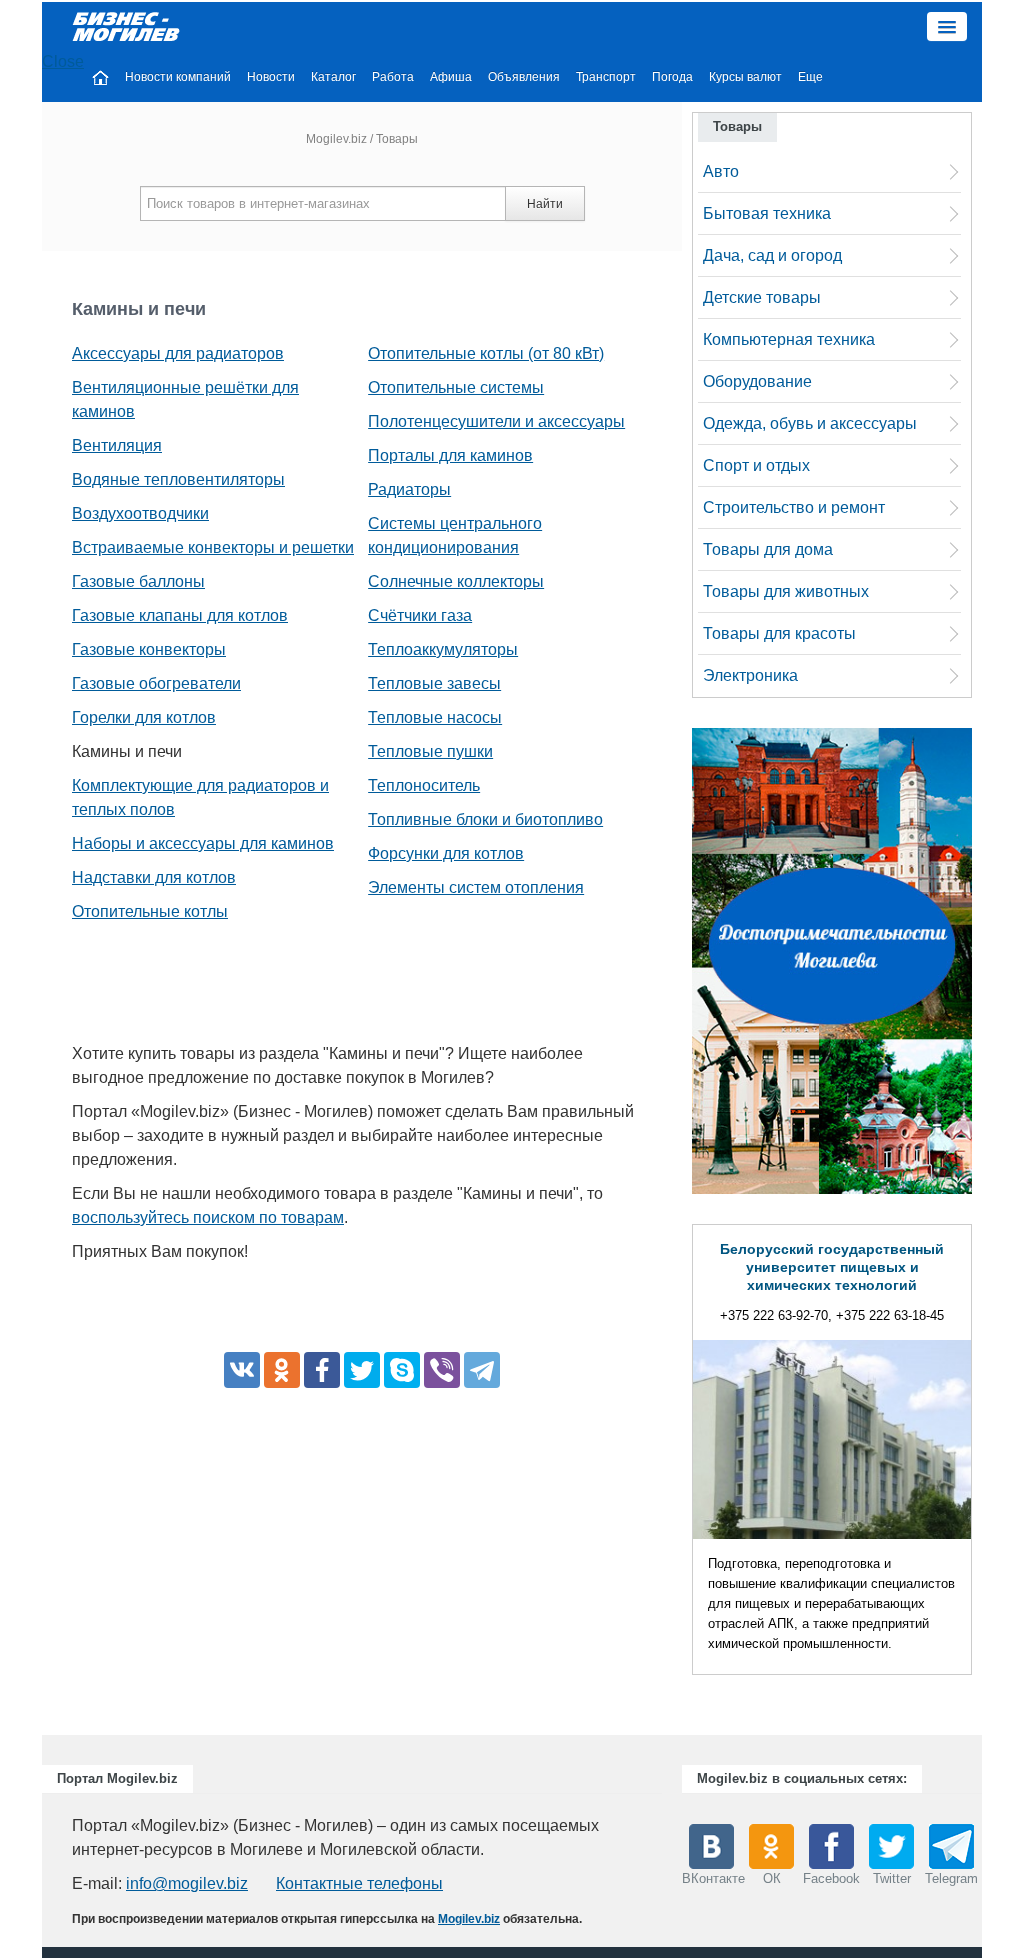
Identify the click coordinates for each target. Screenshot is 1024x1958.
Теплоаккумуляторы (443, 649)
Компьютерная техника (789, 339)
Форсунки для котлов (446, 853)
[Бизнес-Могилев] (127, 25)
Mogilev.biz (336, 139)
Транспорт (606, 77)
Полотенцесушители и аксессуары (496, 421)
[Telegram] (482, 1370)
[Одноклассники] (282, 1370)
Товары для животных (786, 591)
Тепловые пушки (430, 751)
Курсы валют (745, 77)
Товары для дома (768, 549)
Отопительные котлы (150, 911)
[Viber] (442, 1370)
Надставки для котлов (154, 877)
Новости (271, 77)
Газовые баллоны (138, 581)
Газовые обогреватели (156, 683)
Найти (545, 204)
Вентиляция (117, 445)
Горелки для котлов (144, 717)
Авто (721, 171)
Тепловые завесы (434, 683)
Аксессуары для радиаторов (178, 353)
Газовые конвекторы (149, 649)
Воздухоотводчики (140, 513)
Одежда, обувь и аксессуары (810, 423)
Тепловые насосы (435, 717)
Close (63, 61)
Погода (672, 77)
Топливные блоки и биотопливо (485, 819)
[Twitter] (362, 1370)
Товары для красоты (779, 633)
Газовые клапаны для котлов (180, 615)
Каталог (333, 77)
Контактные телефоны (359, 1883)
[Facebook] (322, 1370)
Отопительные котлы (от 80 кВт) (486, 353)
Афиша (451, 77)
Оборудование (757, 381)
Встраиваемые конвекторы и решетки (213, 547)
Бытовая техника (767, 213)
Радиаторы (409, 489)
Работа (393, 77)
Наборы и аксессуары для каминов (203, 843)
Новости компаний (178, 77)
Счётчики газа (420, 615)
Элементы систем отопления (476, 887)
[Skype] (402, 1370)
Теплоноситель (424, 785)
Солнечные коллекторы (456, 581)
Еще (810, 77)
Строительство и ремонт (794, 507)
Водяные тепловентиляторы (178, 479)
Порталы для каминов (450, 455)
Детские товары (762, 297)
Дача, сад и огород (772, 255)
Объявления (524, 77)
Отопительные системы (456, 387)
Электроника (750, 675)
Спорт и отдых (756, 465)
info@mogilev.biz (187, 1883)
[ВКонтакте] (242, 1370)
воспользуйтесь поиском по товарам (208, 1217)
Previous (672, 1455)
